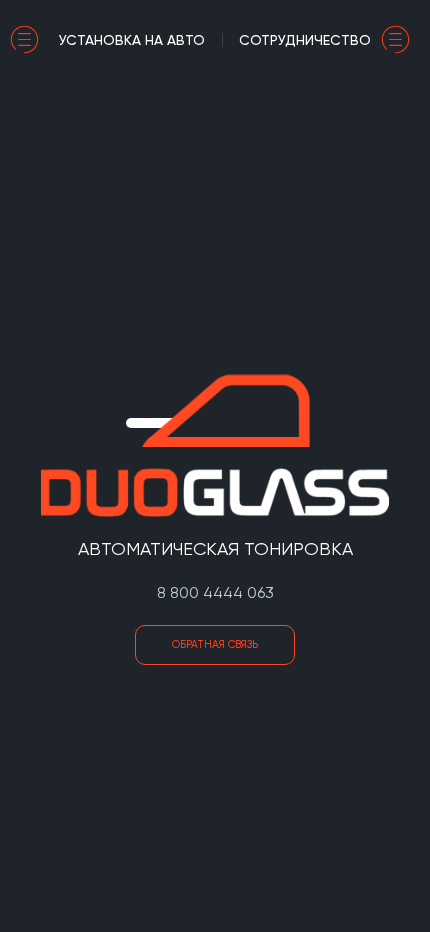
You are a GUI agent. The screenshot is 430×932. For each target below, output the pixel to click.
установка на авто (132, 40)
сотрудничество (305, 40)
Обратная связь (215, 644)
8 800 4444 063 (215, 592)
